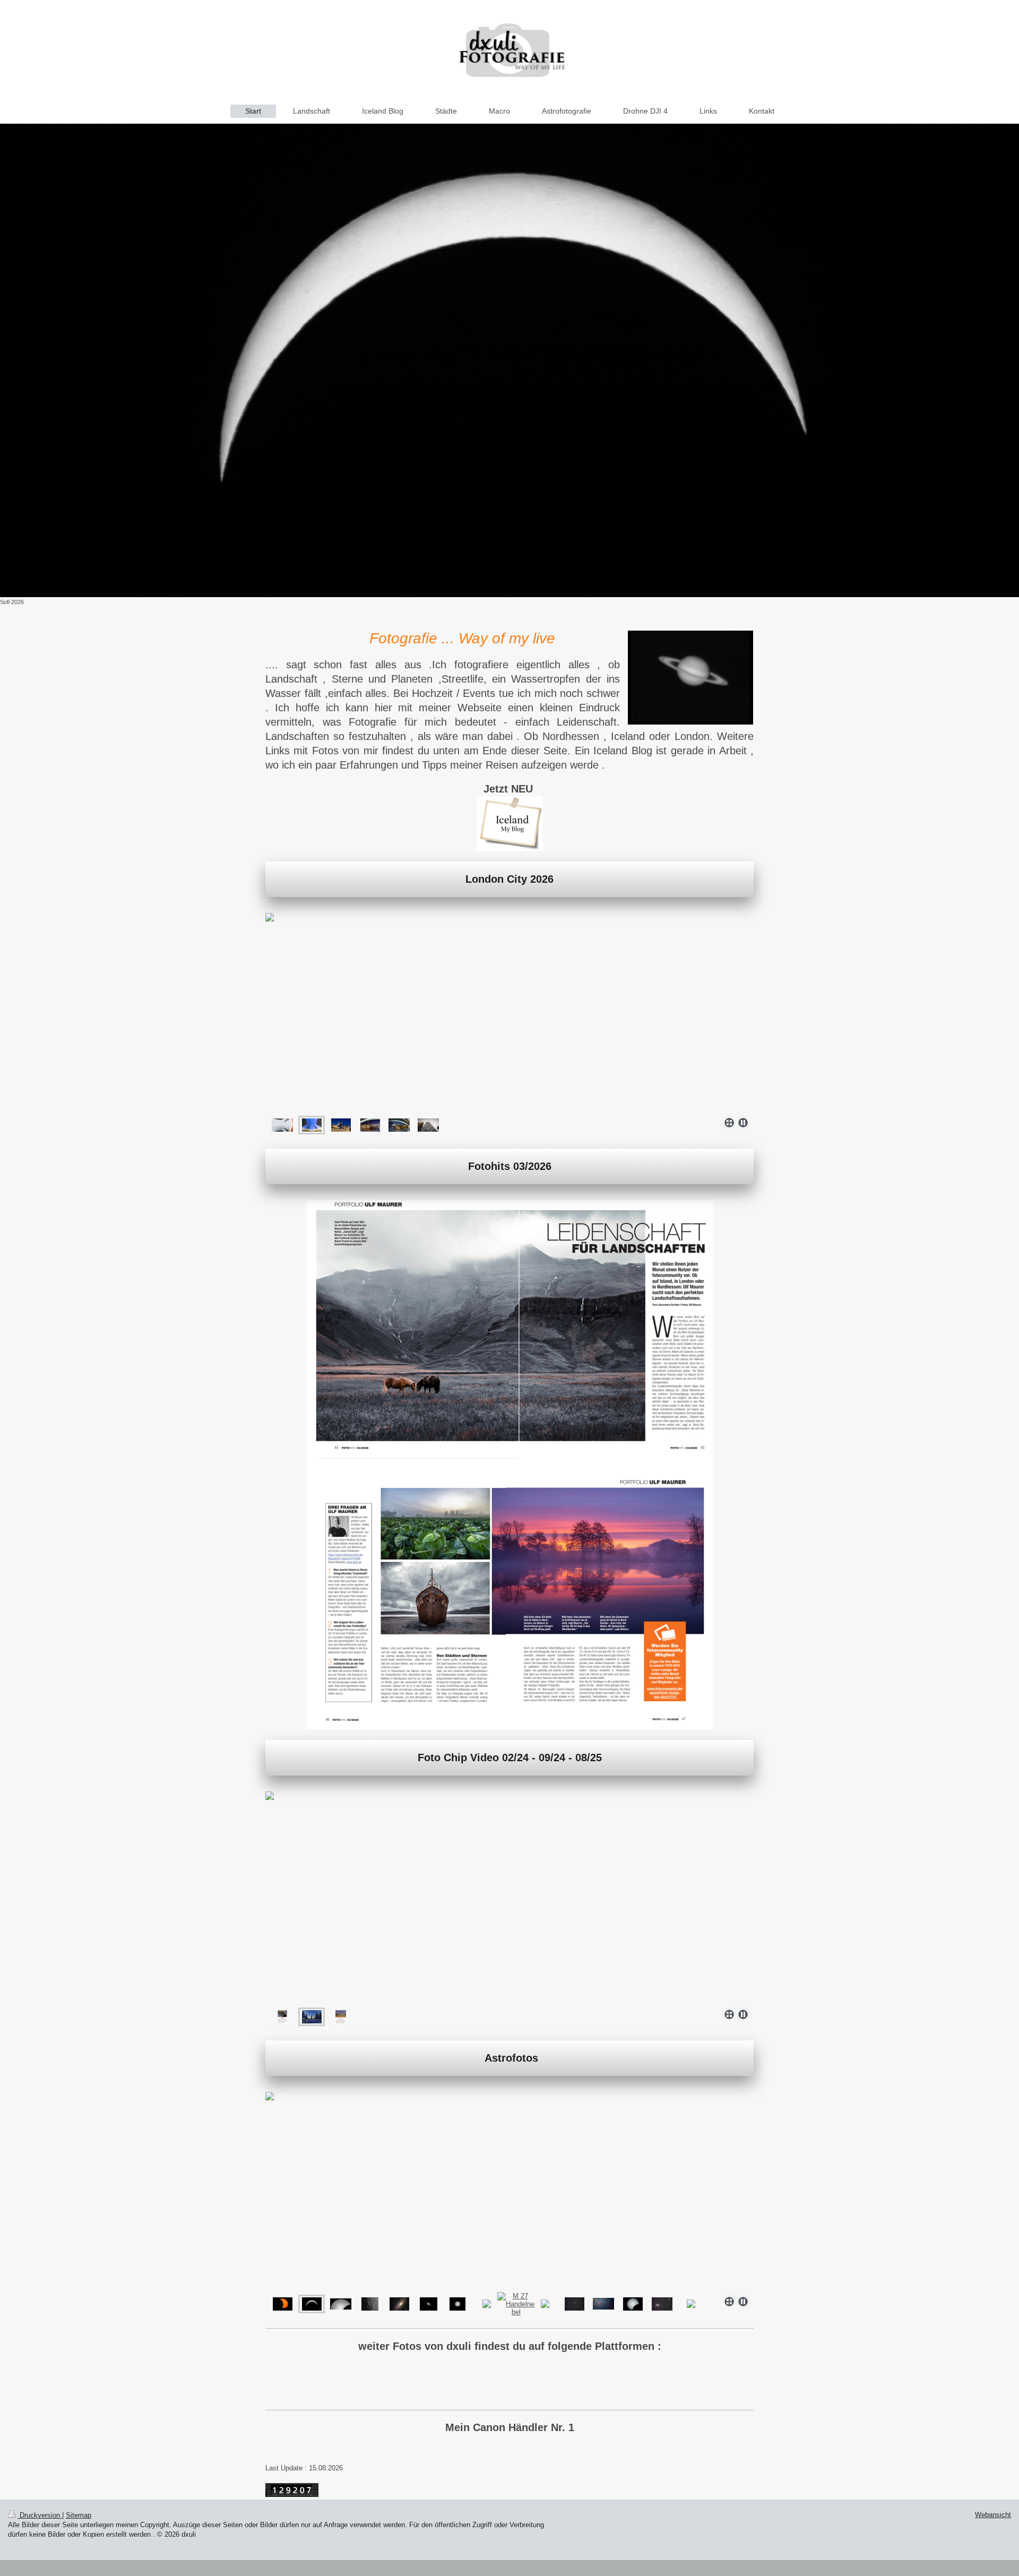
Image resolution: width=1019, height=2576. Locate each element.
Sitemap (79, 2515)
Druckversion (40, 2515)
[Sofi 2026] (509, 360)
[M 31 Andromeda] (399, 2304)
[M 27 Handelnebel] (516, 2304)
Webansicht (993, 2515)
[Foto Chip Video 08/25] (282, 2017)
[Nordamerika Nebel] (603, 2304)
